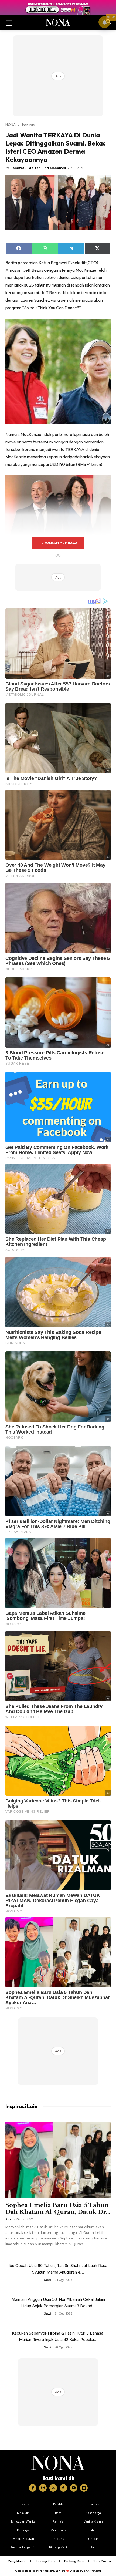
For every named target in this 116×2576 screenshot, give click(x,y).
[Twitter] (53, 2488)
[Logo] (58, 2463)
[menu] (9, 22)
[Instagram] (43, 2488)
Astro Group (94, 2571)
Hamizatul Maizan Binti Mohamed (38, 168)
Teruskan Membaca (58, 543)
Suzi (9, 2219)
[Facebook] (33, 2488)
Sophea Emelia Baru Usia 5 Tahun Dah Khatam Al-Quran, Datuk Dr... (58, 2209)
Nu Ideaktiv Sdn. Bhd (54, 2571)
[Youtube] (74, 2488)
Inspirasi (29, 125)
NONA (11, 125)
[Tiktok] (63, 2488)
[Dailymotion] (84, 2488)
